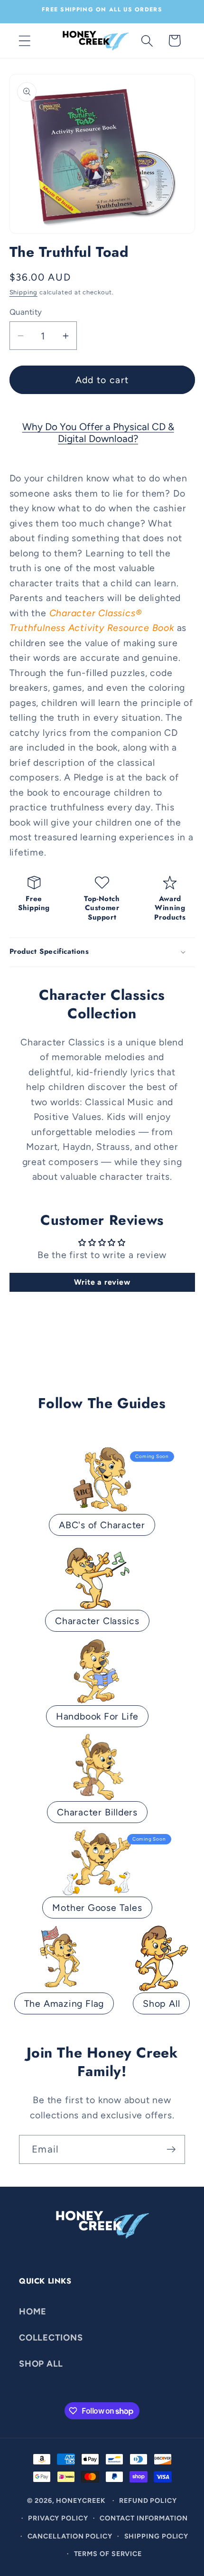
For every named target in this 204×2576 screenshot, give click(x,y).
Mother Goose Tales (97, 1908)
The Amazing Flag (64, 2003)
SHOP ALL (41, 2364)
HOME (33, 2312)
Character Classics (97, 1621)
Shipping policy (157, 2536)
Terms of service (108, 2554)
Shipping (23, 292)
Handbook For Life (97, 1716)
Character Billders (97, 1812)
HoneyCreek (81, 2501)
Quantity (26, 312)
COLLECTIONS (51, 2338)
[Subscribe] (171, 2149)
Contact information (144, 2518)
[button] (24, 41)
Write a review (102, 1282)
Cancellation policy (70, 2536)
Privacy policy (58, 2518)
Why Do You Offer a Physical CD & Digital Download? (98, 432)
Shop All (161, 2003)
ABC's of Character (102, 1525)
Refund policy (148, 2501)
